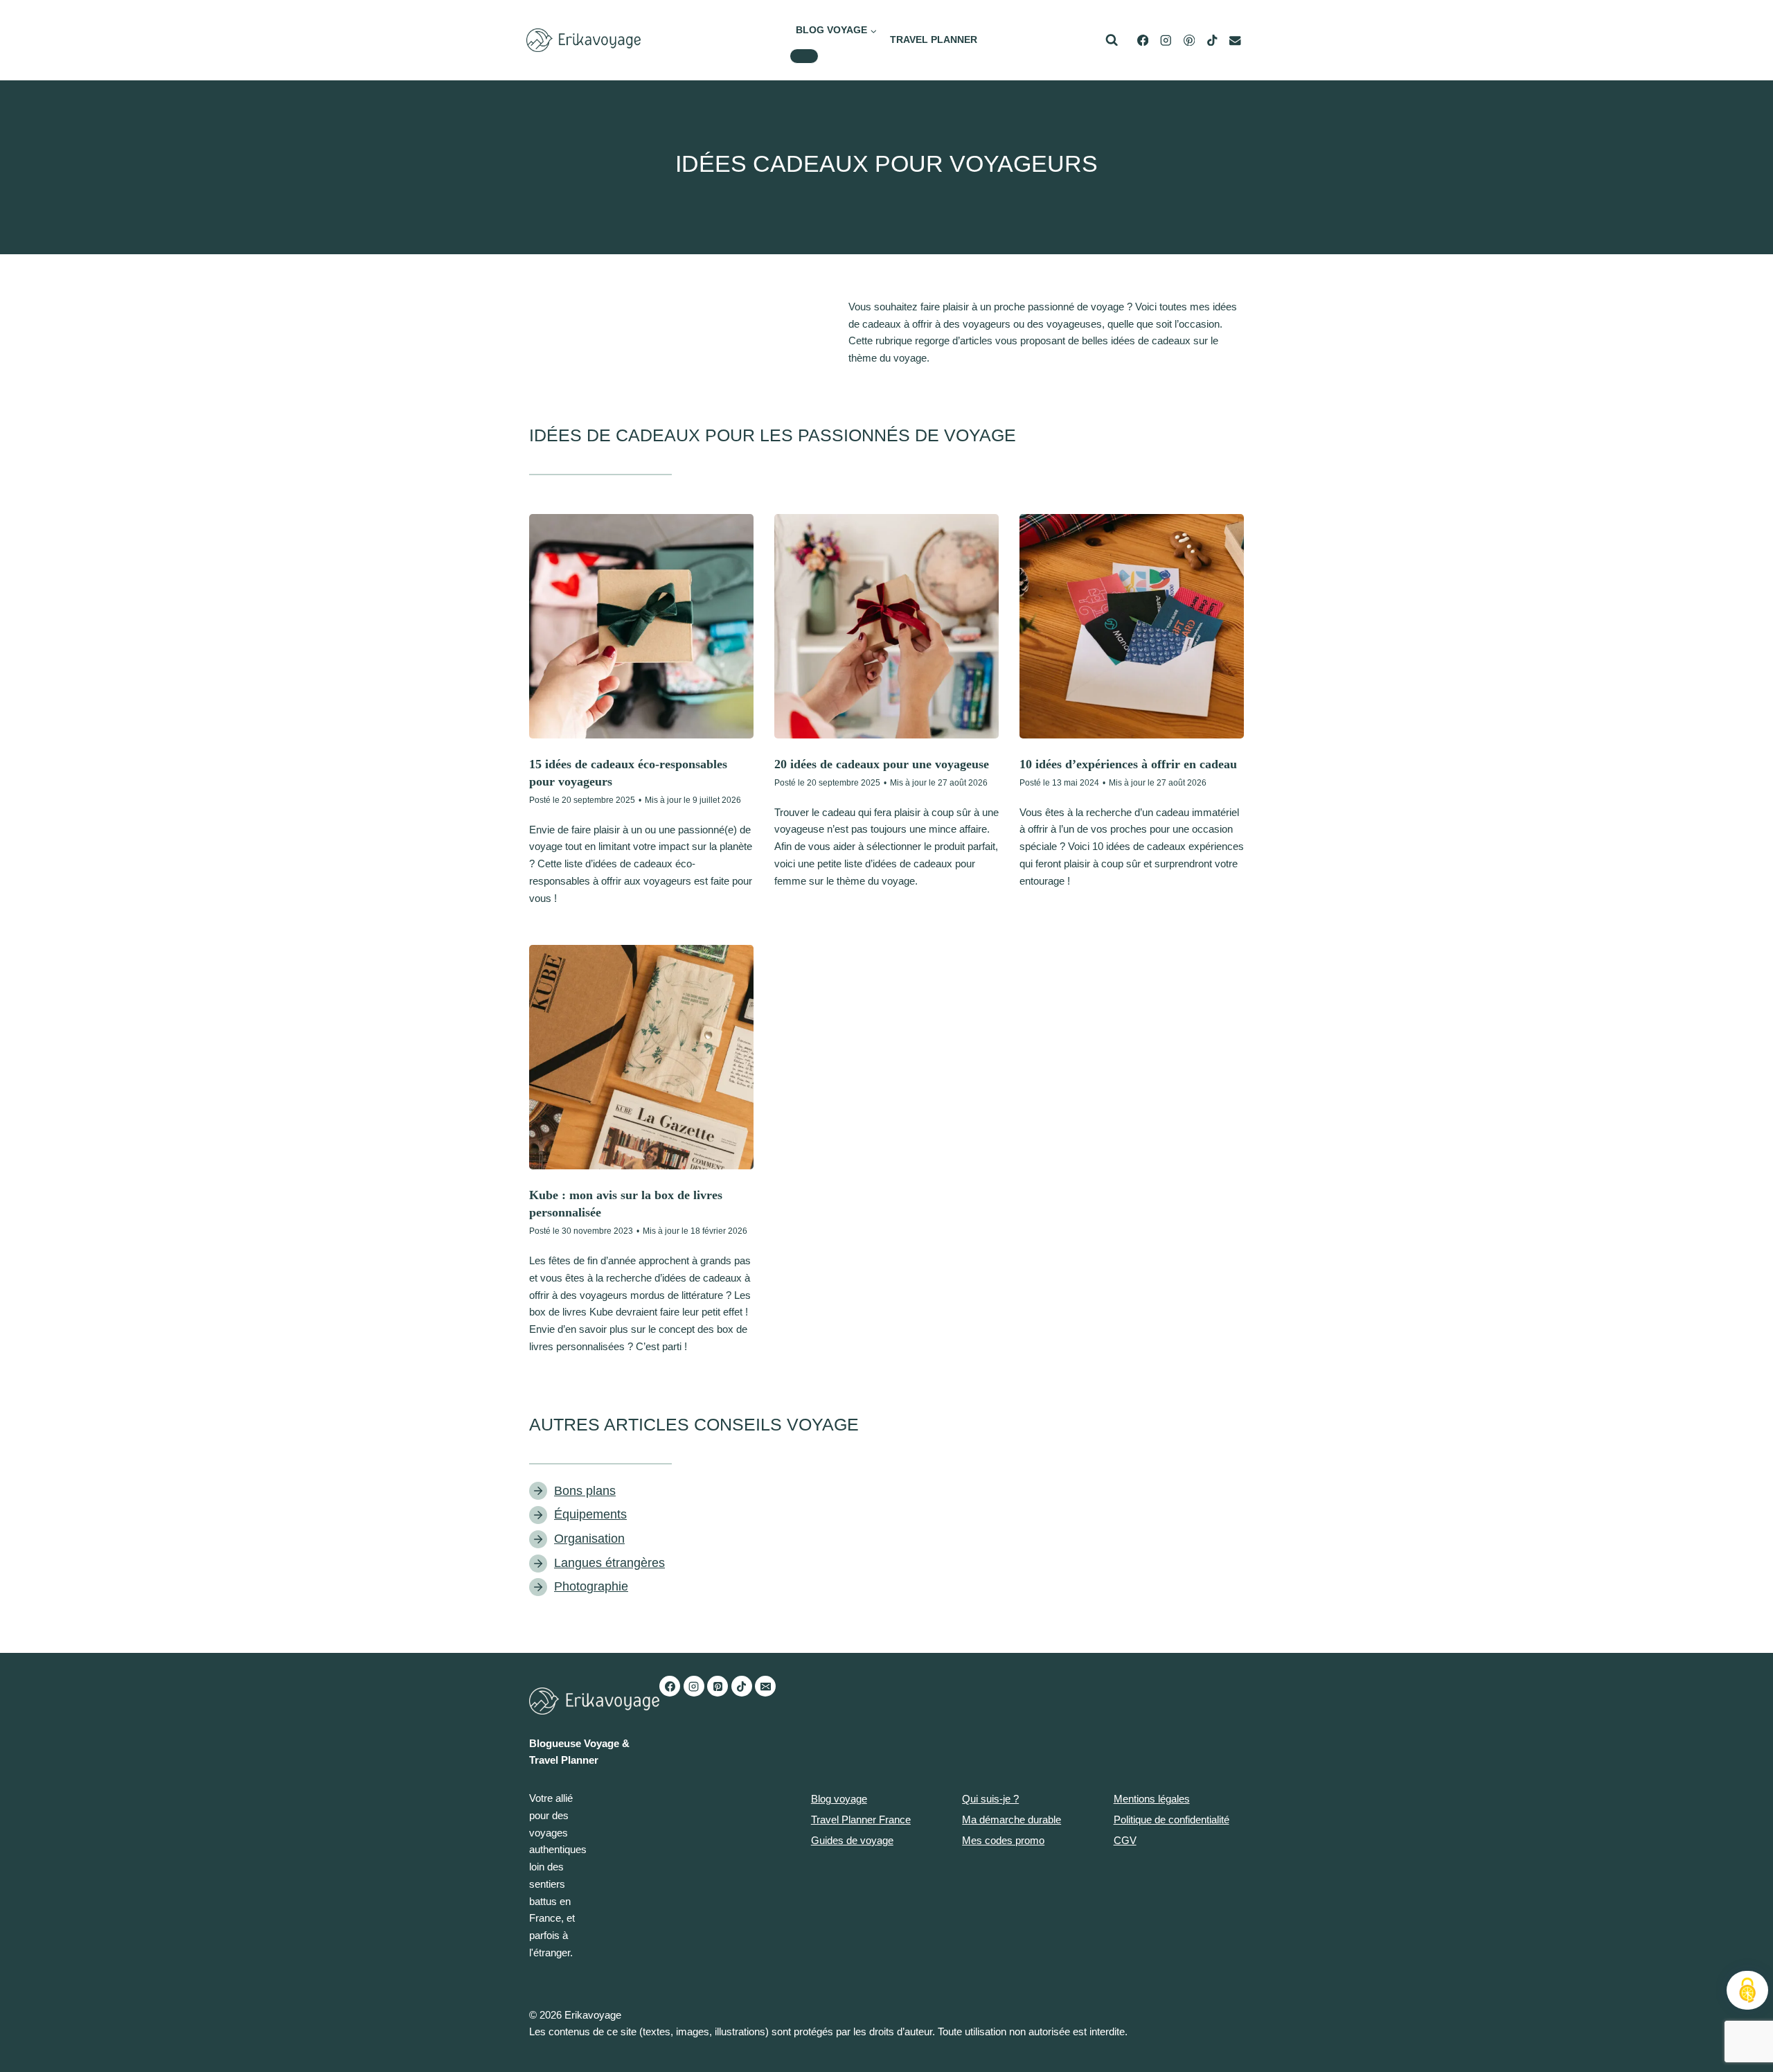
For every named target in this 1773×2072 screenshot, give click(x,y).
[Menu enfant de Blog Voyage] (804, 56)
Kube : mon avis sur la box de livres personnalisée (626, 1204)
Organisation (589, 1539)
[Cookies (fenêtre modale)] (1747, 1990)
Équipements (590, 1514)
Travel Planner (934, 39)
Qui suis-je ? (990, 1799)
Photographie (591, 1586)
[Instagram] (694, 1686)
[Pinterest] (718, 1686)
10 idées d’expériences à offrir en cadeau (1128, 764)
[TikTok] (1212, 41)
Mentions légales (1152, 1799)
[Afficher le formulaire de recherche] (1112, 40)
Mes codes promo (1003, 1840)
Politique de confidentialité (1171, 1819)
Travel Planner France (861, 1819)
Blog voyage (839, 1799)
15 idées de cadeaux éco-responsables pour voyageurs (628, 773)
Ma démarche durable (1012, 1819)
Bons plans (585, 1491)
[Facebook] (670, 1686)
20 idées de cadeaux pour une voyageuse (882, 764)
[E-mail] (1235, 41)
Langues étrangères (609, 1563)
